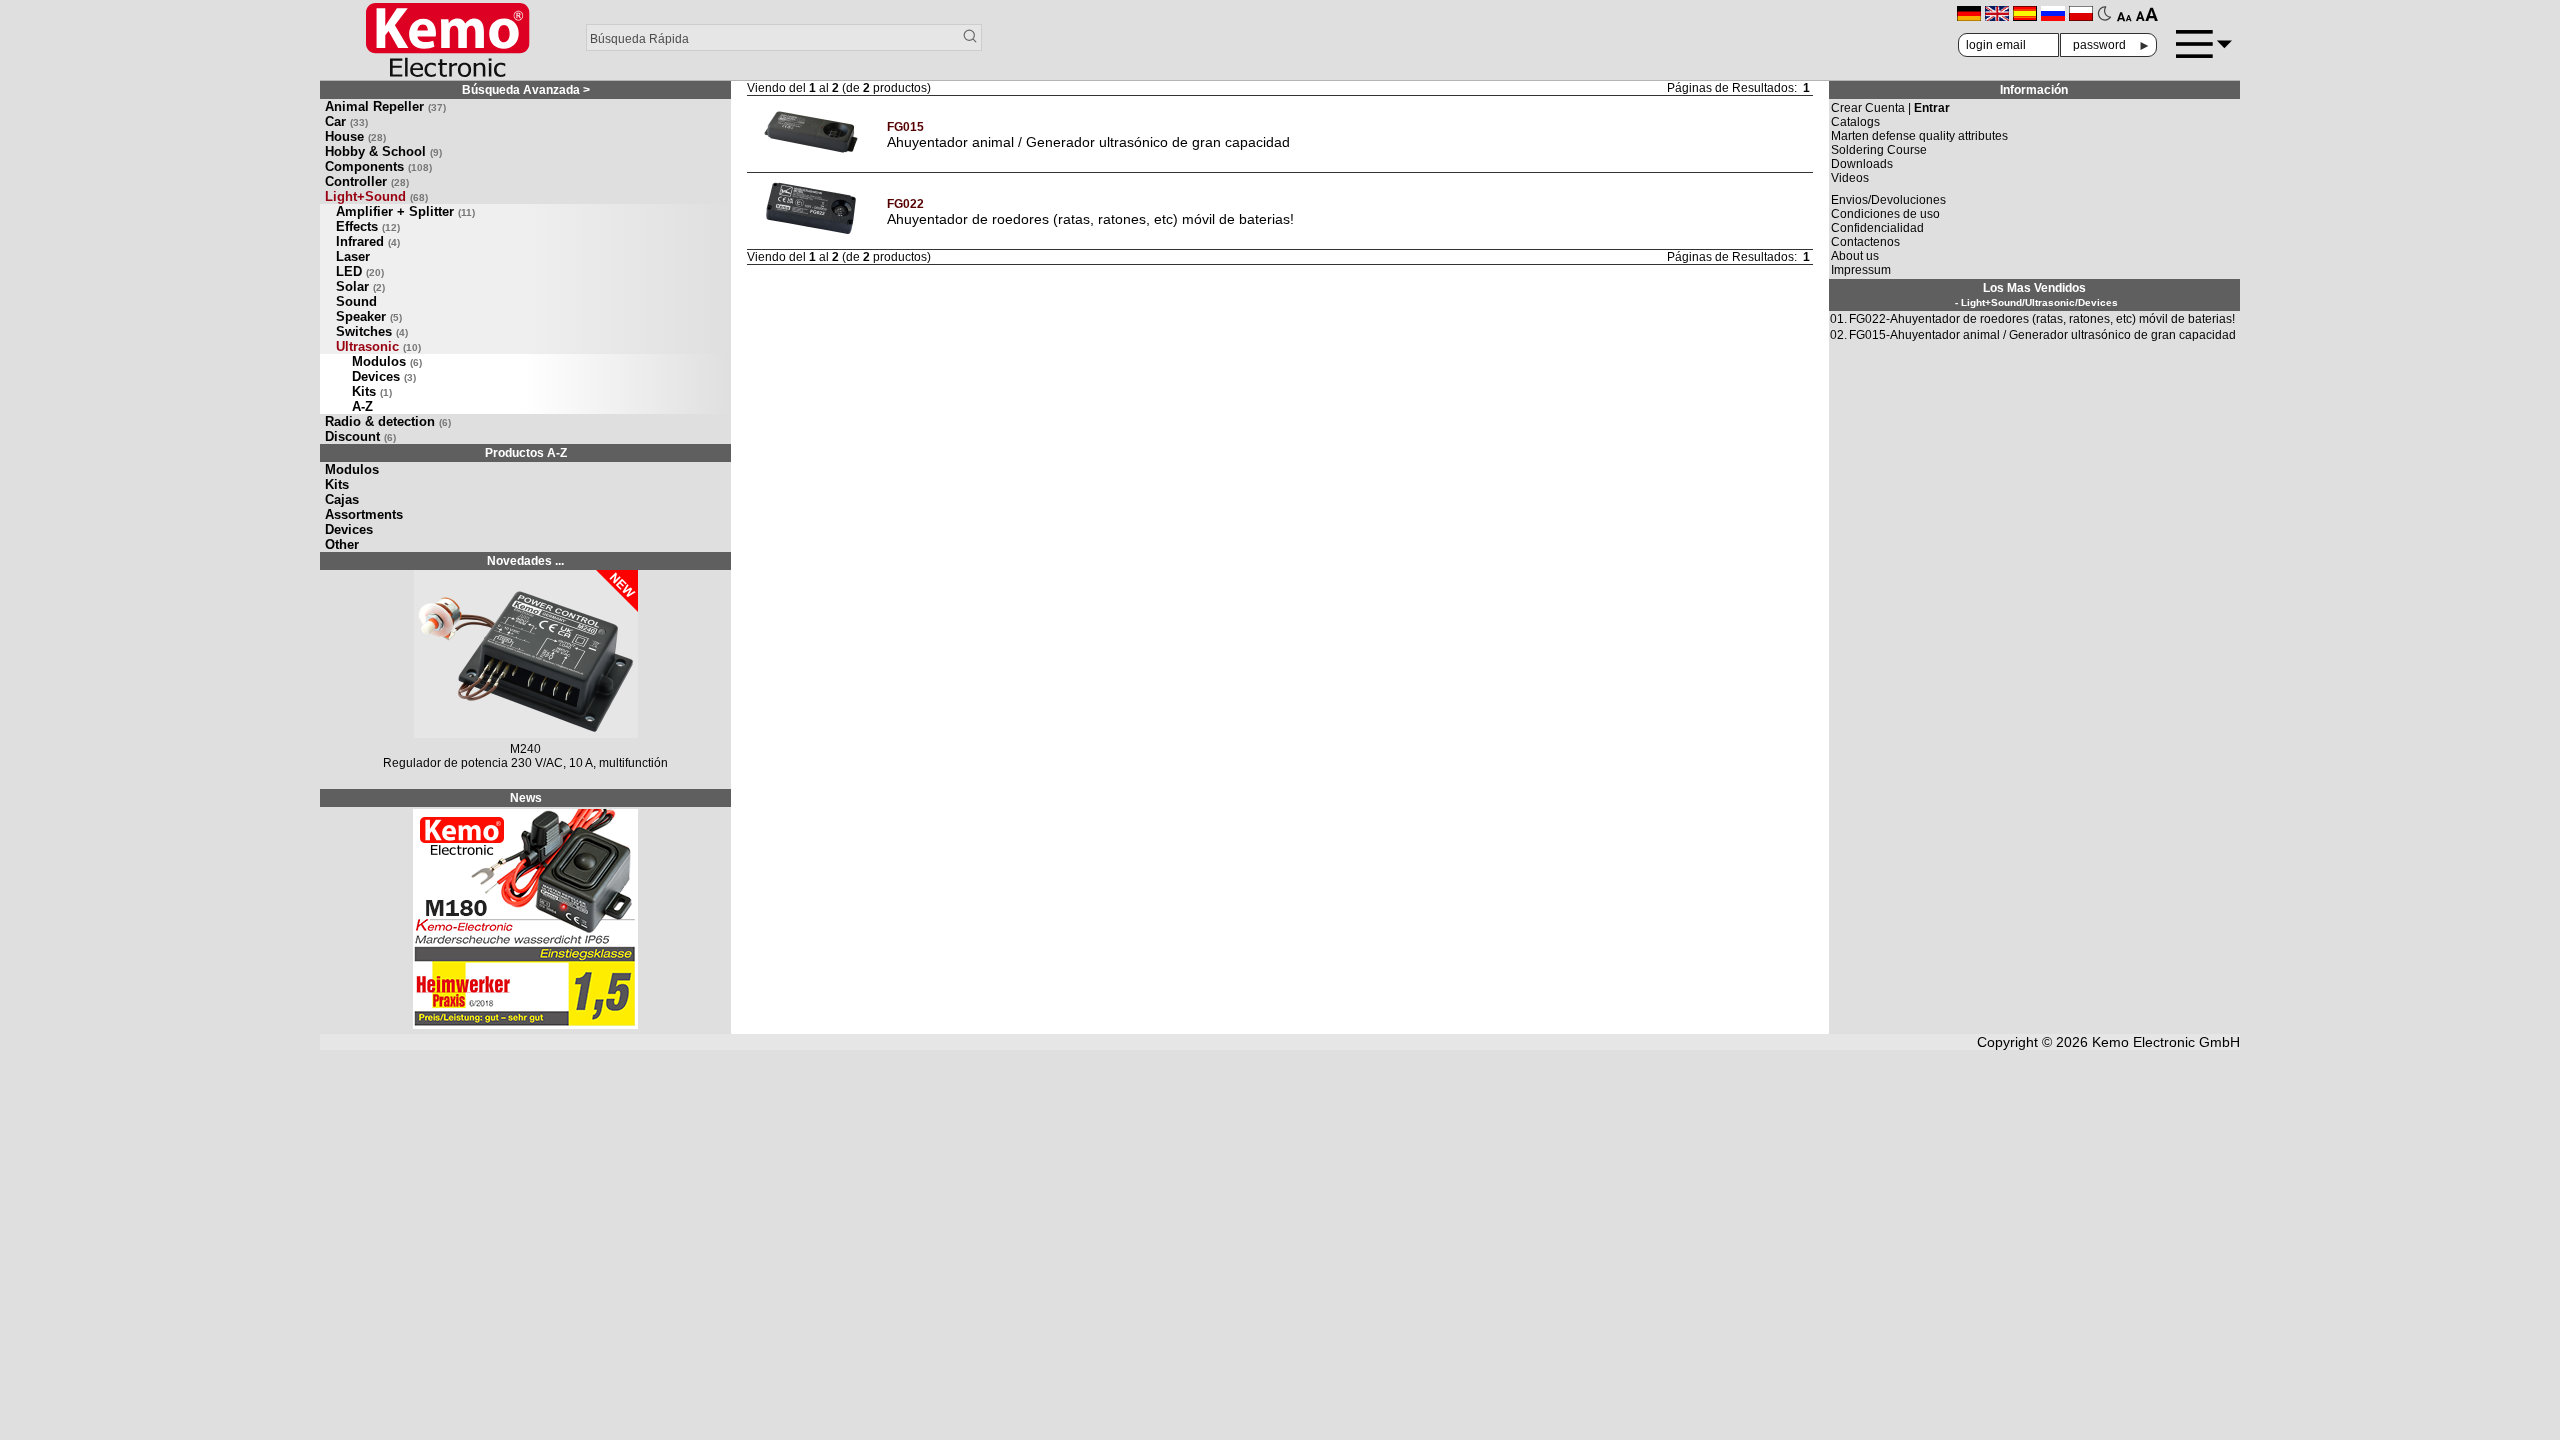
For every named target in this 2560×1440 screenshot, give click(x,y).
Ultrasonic (378, 346)
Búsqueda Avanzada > (526, 90)
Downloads (1862, 164)
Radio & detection (388, 421)
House (355, 136)
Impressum (1861, 270)
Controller (367, 181)
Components (378, 166)
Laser (353, 256)
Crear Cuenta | (1890, 108)
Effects (368, 226)
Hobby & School (383, 151)
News (526, 798)
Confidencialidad (1877, 228)
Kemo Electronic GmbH (2166, 1042)
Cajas (342, 499)
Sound (356, 301)
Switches (372, 331)
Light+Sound (376, 196)
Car (346, 121)
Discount (360, 436)
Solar (360, 286)
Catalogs (1855, 122)
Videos (1850, 178)
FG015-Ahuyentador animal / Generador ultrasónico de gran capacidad (2042, 335)
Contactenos (1865, 242)
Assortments (364, 514)
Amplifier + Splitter (405, 211)
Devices (384, 376)
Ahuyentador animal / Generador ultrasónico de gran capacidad (1088, 142)
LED (360, 271)
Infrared (368, 241)
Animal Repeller (385, 106)
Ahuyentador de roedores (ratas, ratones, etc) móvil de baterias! (1090, 219)
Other (342, 544)
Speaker (369, 316)
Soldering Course (1879, 150)
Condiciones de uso (1885, 214)
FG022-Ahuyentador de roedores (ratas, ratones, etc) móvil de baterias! (2042, 319)
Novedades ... (525, 561)
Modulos (387, 361)
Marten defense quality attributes (1919, 136)
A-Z (362, 406)
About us (1855, 256)
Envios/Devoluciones (1888, 200)
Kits (372, 391)
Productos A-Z (526, 453)
